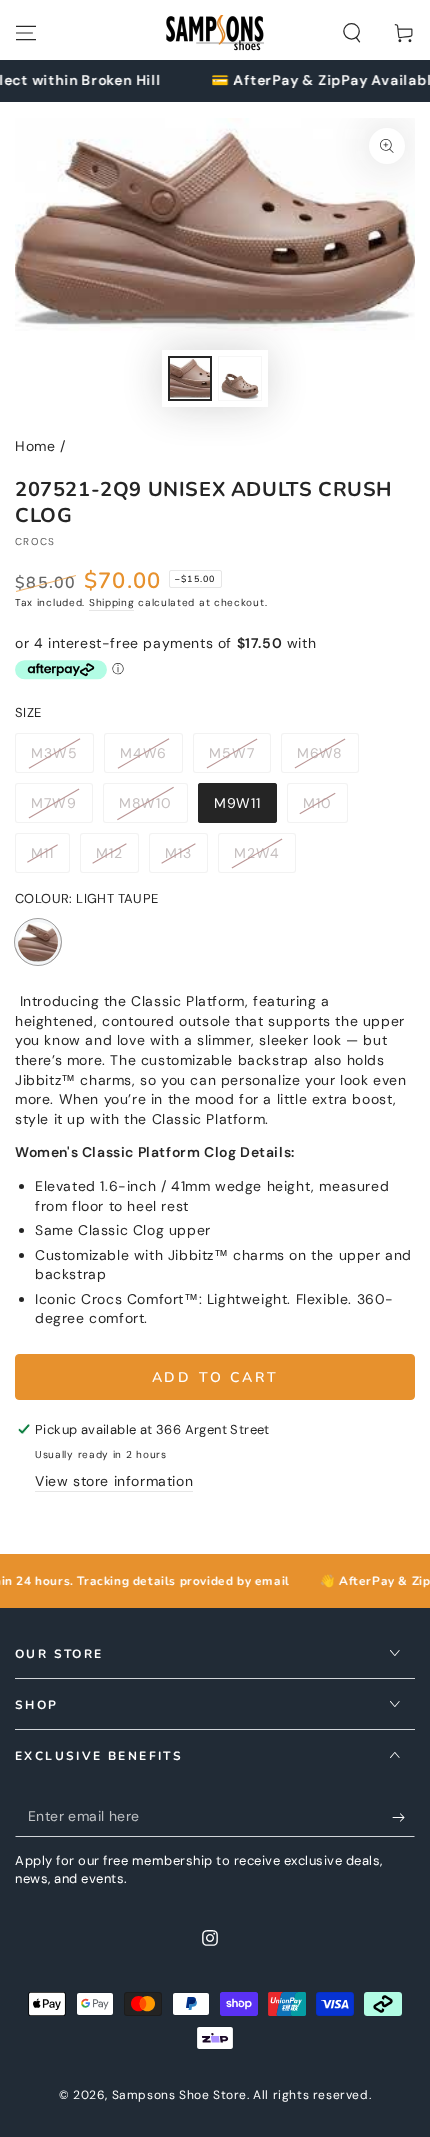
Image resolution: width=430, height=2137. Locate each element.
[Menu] (26, 33)
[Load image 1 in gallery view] (190, 378)
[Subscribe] (403, 1817)
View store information (114, 1481)
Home (35, 446)
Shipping (112, 602)
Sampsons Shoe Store (179, 2095)
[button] (352, 33)
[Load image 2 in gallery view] (240, 378)
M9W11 (245, 808)
